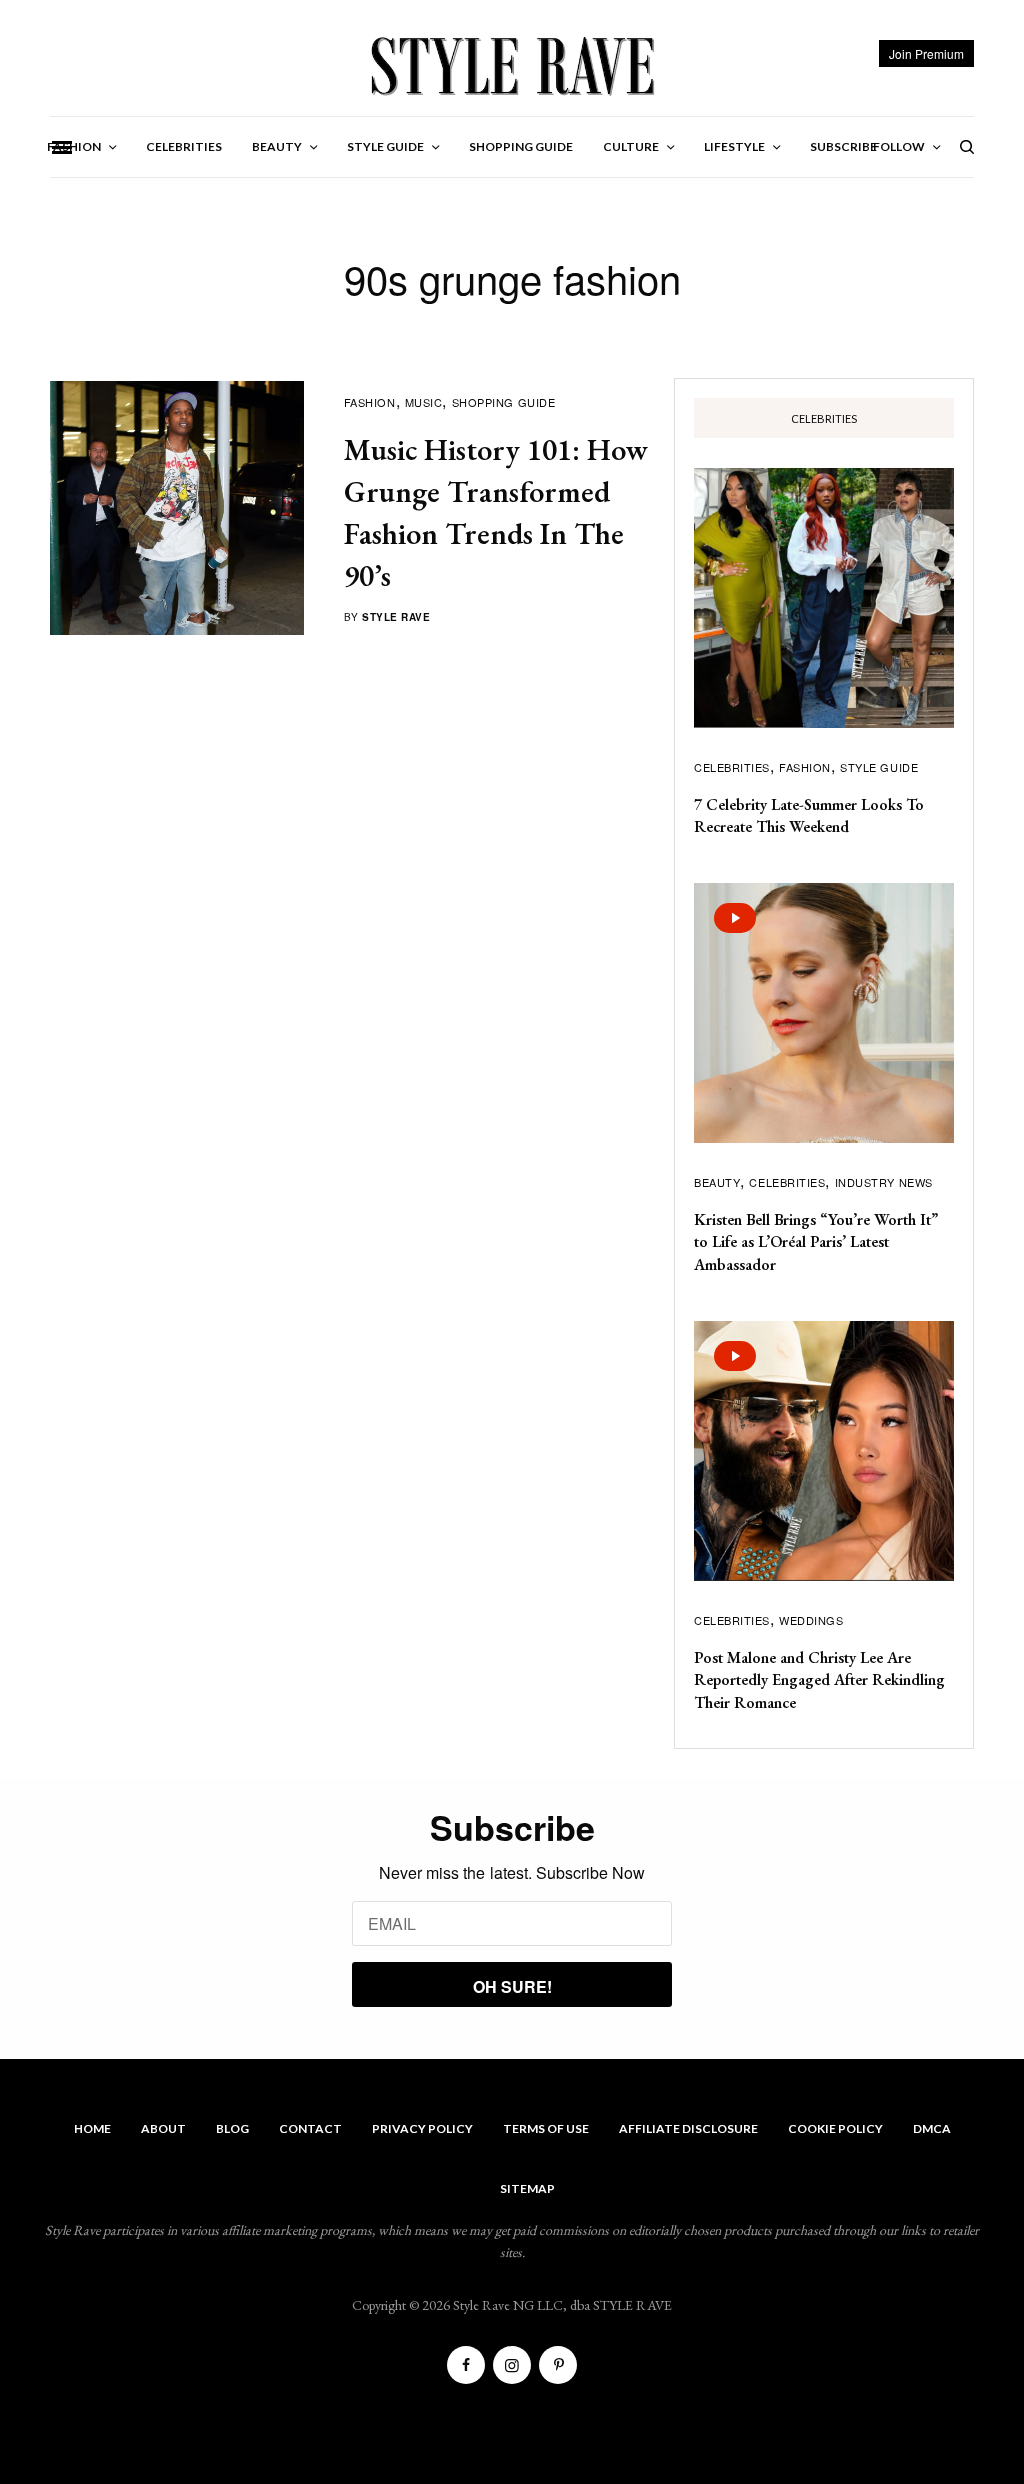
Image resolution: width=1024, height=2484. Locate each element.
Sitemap (527, 2188)
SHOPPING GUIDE (504, 402)
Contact (310, 2128)
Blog (232, 2128)
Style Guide (879, 767)
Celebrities (732, 767)
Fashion (370, 402)
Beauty (717, 1182)
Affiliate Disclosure (688, 2128)
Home (92, 2128)
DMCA (932, 2128)
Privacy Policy (422, 2128)
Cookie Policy (835, 2128)
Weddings (811, 1620)
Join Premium (926, 53)
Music (424, 402)
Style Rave (396, 617)
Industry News (884, 1182)
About (163, 2128)
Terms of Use (546, 2128)
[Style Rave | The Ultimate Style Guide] (512, 65)
